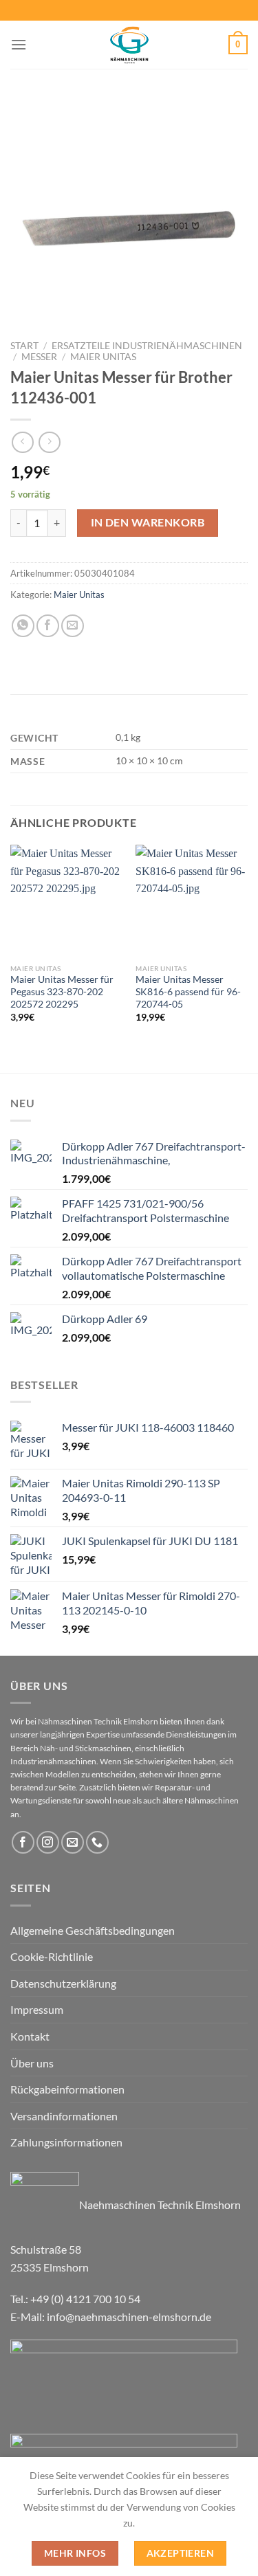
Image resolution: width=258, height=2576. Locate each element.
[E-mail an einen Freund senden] (73, 626)
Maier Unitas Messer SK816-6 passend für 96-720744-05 (188, 991)
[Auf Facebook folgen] (23, 1842)
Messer (39, 357)
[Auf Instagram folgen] (48, 1842)
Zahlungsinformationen (66, 2142)
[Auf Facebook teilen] (48, 626)
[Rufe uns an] (97, 1842)
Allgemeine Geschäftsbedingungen (93, 1930)
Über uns (32, 2063)
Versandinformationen (64, 2116)
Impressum (37, 2009)
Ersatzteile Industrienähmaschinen (147, 346)
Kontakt (30, 2036)
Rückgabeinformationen (67, 2089)
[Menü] (19, 44)
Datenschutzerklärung (63, 1983)
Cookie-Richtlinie (52, 1956)
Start (24, 346)
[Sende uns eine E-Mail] (73, 1842)
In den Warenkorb (148, 522)
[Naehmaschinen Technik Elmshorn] (129, 45)
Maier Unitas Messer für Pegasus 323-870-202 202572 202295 (62, 991)
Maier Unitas (103, 357)
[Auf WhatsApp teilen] (23, 626)
